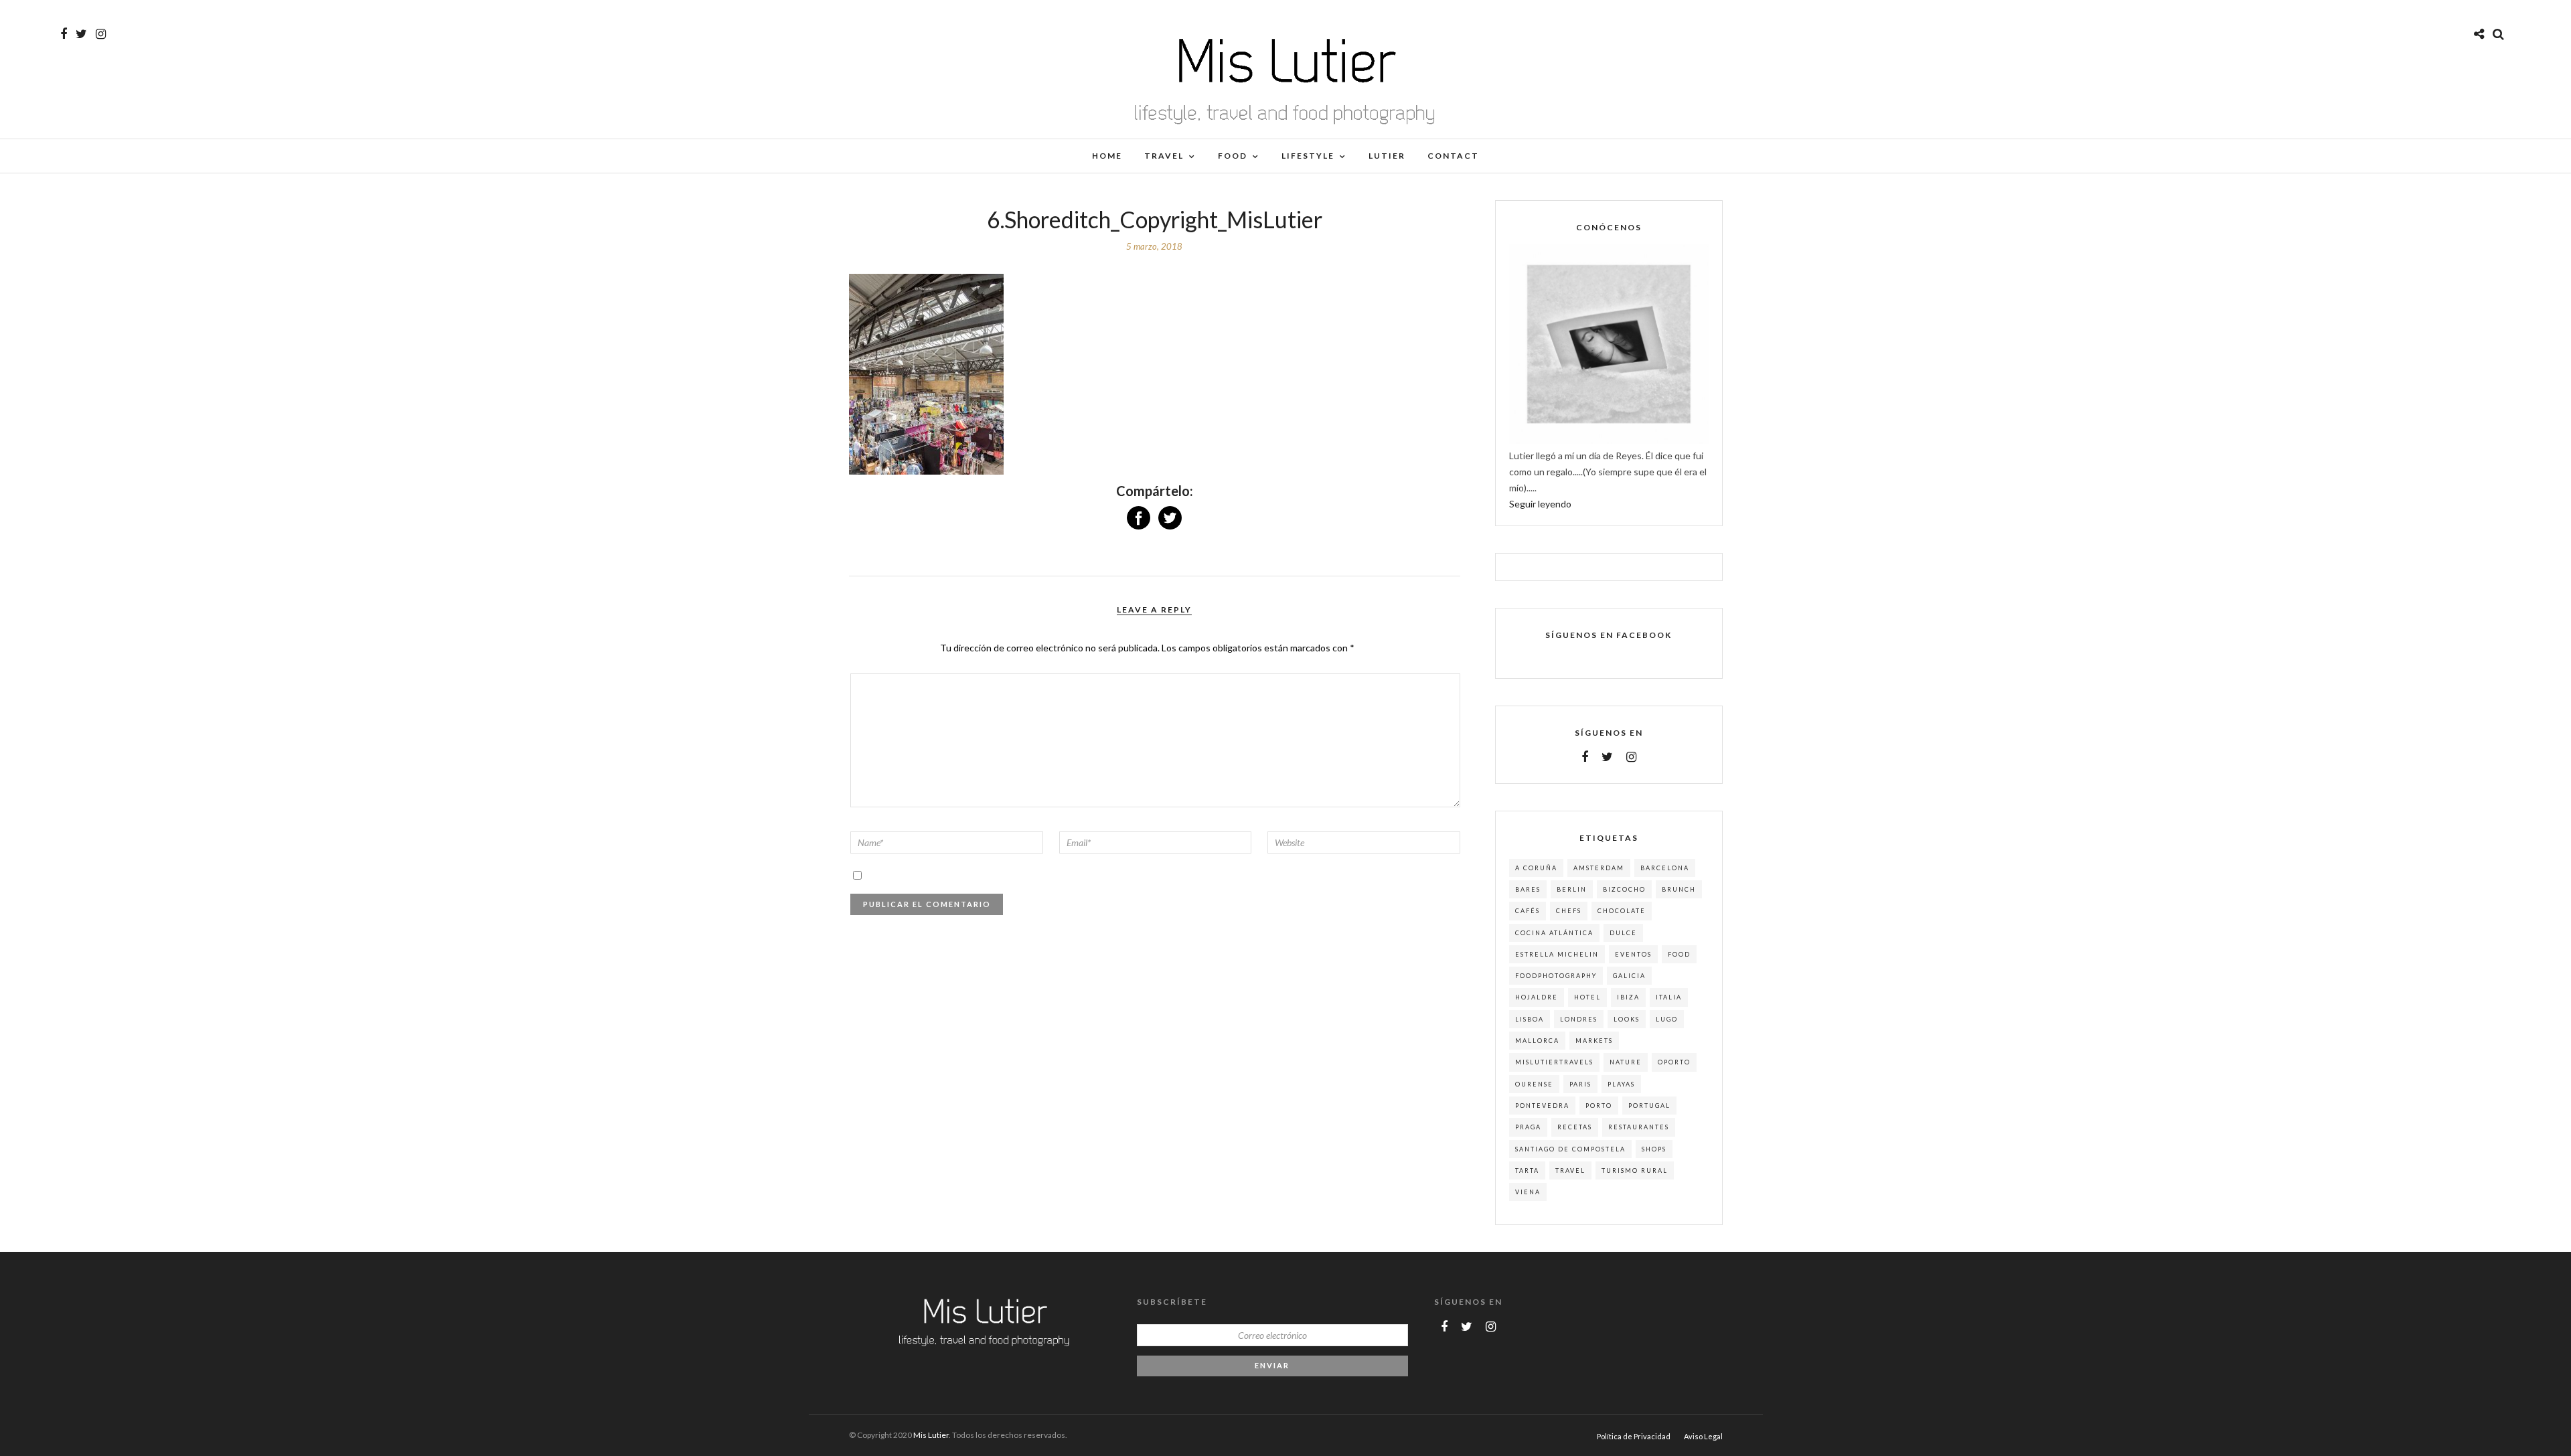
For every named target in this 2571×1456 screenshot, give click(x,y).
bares (1528, 889)
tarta (1527, 1170)
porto (1599, 1106)
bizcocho (1624, 889)
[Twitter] (1607, 757)
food (1679, 954)
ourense (1534, 1084)
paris (1580, 1084)
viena (1528, 1192)
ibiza (1628, 997)
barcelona (1665, 868)
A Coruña (1536, 868)
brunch (1679, 889)
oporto (1674, 1062)
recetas (1575, 1127)
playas (1621, 1084)
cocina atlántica (1554, 933)
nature (1626, 1062)
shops (1654, 1149)
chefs (1569, 911)
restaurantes (1639, 1127)
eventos (1633, 954)
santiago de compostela (1570, 1149)
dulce (1623, 933)
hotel (1587, 997)
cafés (1528, 911)
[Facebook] (1585, 757)
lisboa (1530, 1019)
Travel (1164, 156)
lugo (1667, 1019)
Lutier (1387, 156)
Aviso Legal (1703, 1436)
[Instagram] (101, 34)
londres (1579, 1019)
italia (1669, 997)
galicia (1629, 976)
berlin (1572, 889)
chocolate (1622, 911)
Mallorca (1537, 1041)
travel (1570, 1170)
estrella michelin (1557, 954)
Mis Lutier (931, 1435)
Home (1107, 156)
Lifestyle (1308, 156)
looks (1627, 1019)
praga (1528, 1127)
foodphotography (1556, 976)
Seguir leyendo (1540, 504)
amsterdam (1599, 868)
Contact (1453, 156)
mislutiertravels (1554, 1062)
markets (1594, 1041)
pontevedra (1542, 1106)
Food (1233, 156)
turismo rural (1635, 1170)
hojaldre (1537, 997)
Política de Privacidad (1634, 1436)
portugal (1649, 1106)
